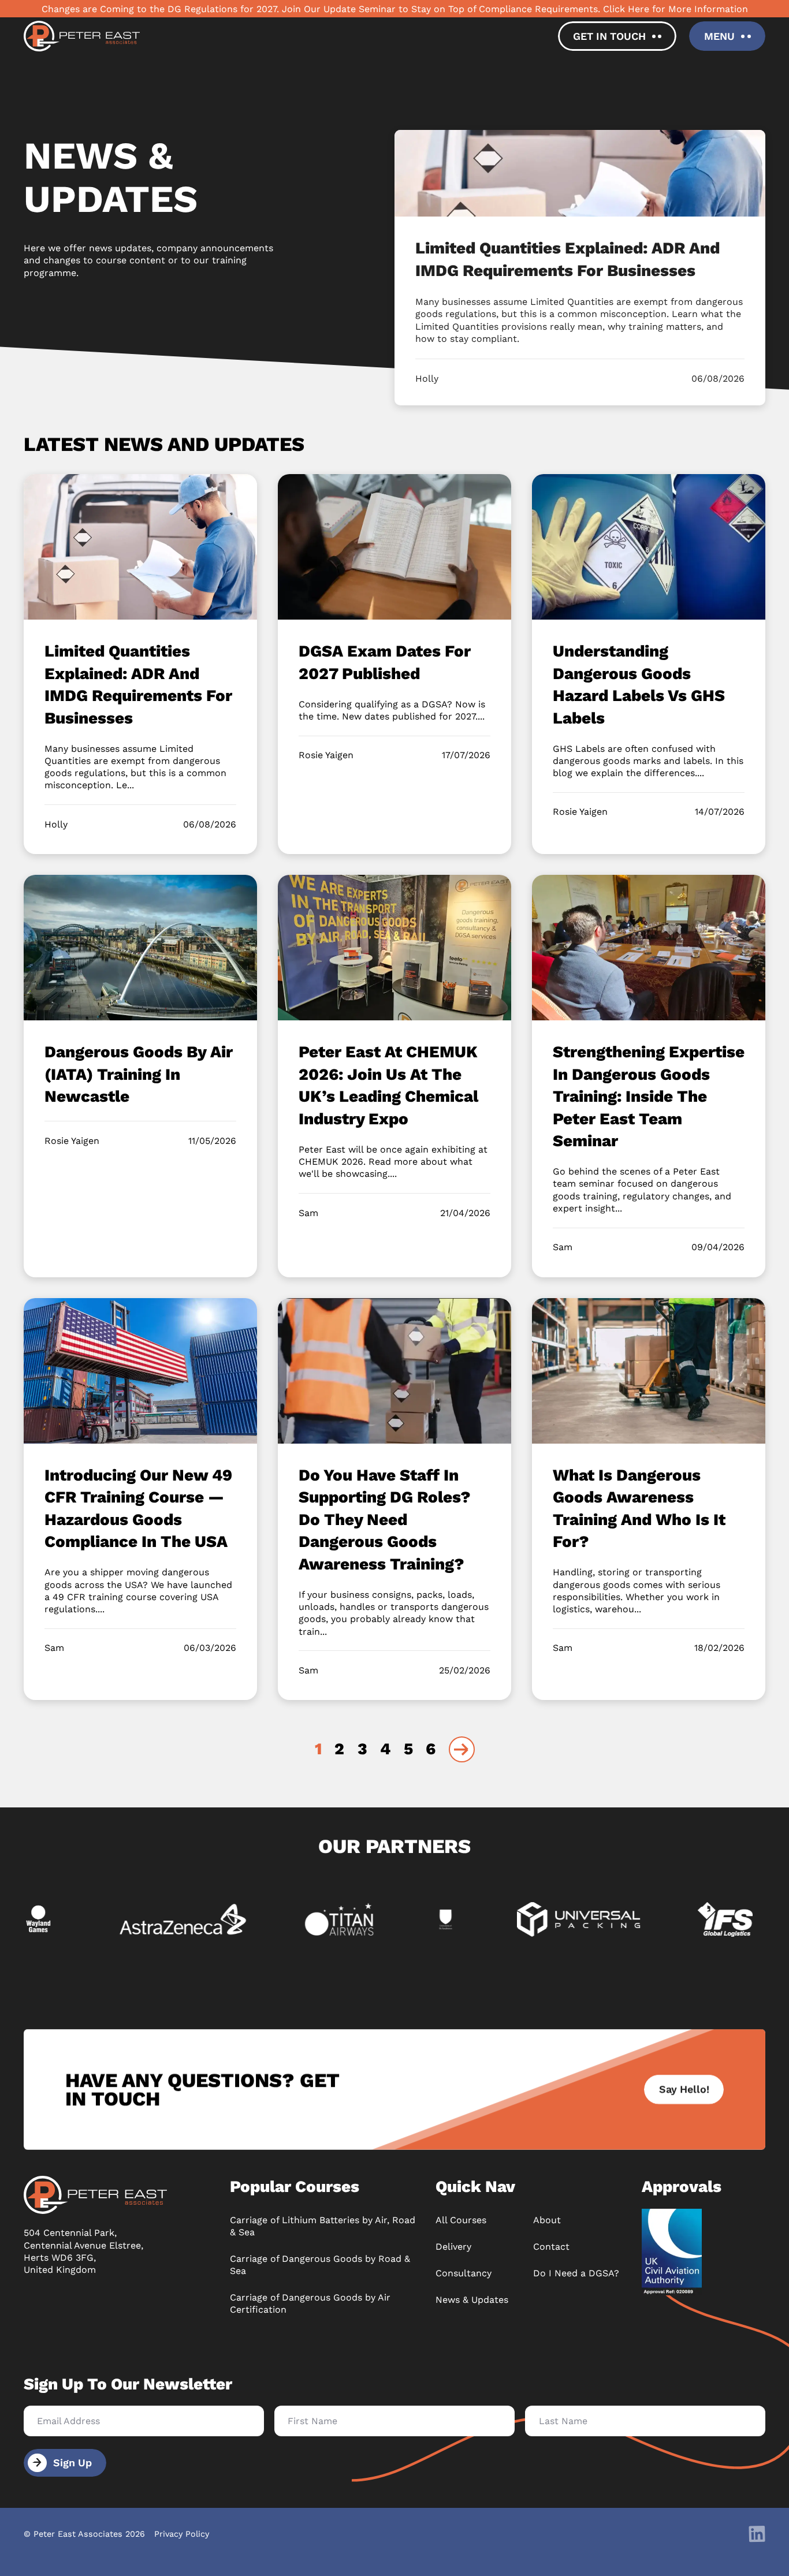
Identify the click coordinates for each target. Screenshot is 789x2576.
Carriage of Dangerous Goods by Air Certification (310, 2303)
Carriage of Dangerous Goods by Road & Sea (320, 2265)
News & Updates (472, 2300)
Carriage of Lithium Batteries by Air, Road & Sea (323, 2226)
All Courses (461, 2220)
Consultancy (464, 2273)
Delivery (453, 2247)
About (547, 2220)
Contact (551, 2247)
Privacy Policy (182, 2534)
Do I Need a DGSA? (576, 2273)
